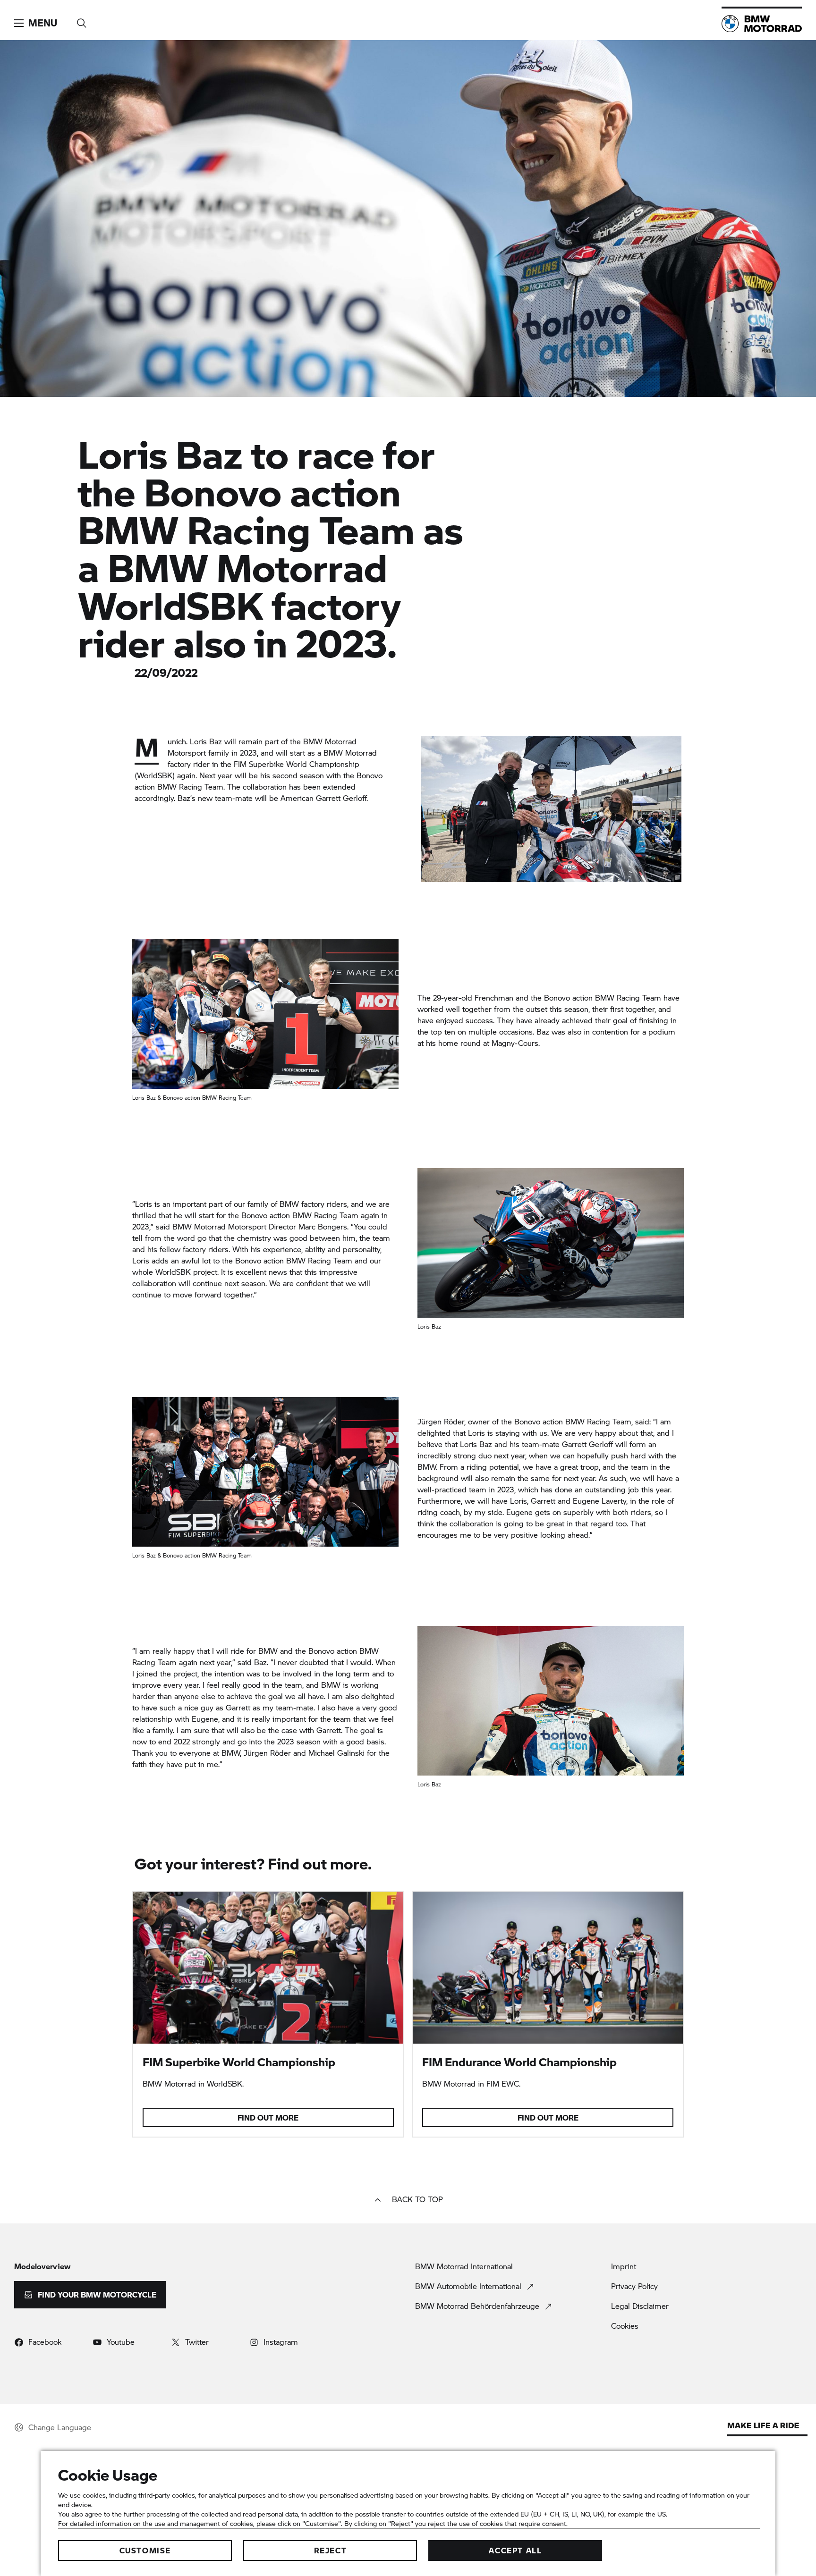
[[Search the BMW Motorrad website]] (82, 20)
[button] (36, 23)
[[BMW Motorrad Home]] (762, 24)
